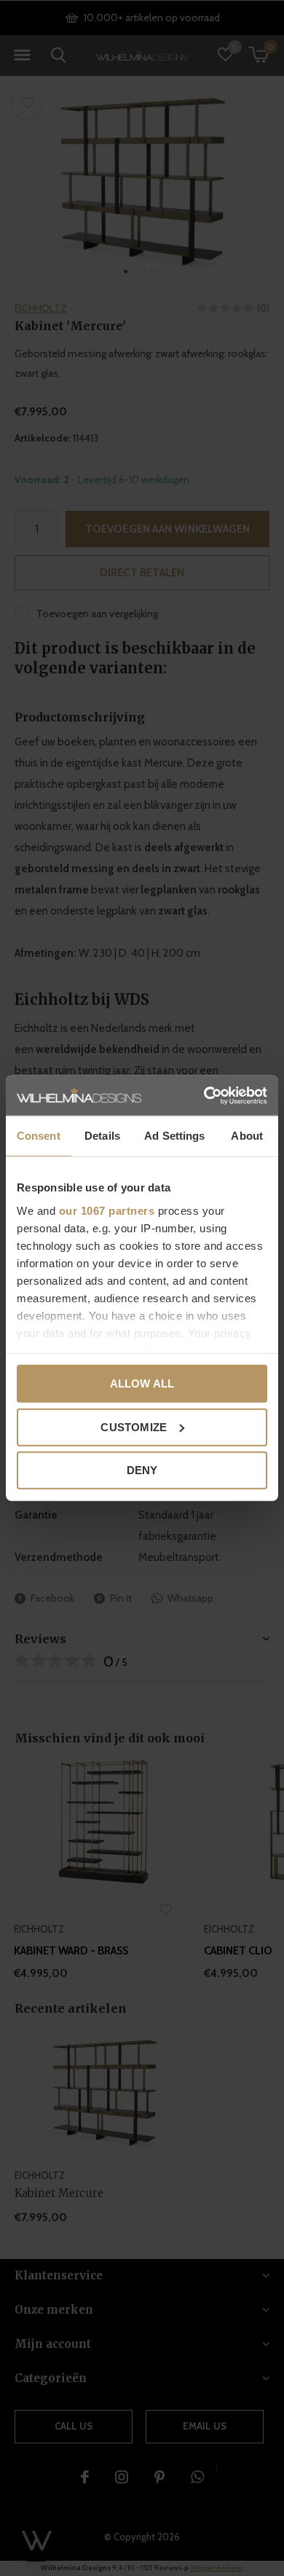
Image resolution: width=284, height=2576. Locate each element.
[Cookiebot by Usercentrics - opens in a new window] (204, 1095)
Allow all (142, 1383)
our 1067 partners (107, 1210)
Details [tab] (102, 1136)
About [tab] (247, 1136)
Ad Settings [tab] (174, 1136)
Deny (142, 1470)
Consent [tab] (39, 1136)
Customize (134, 1426)
